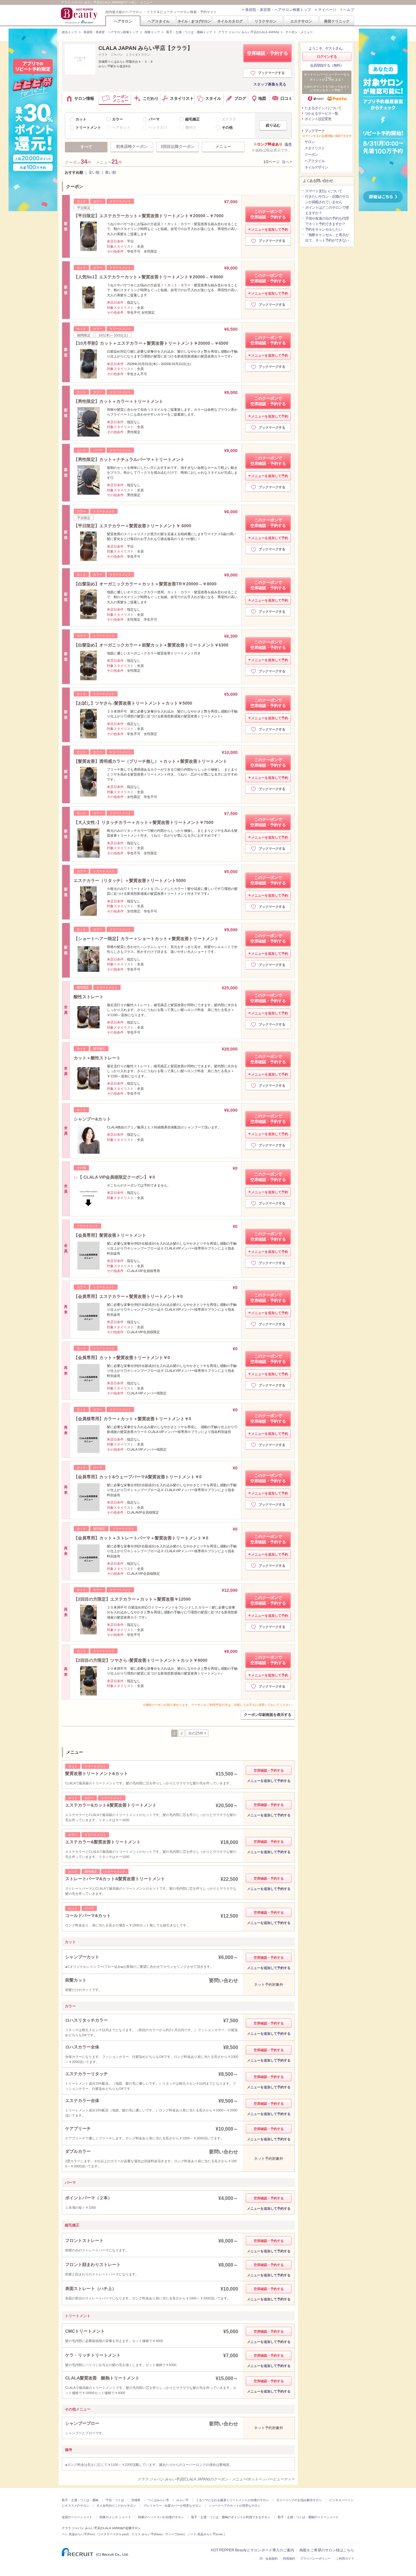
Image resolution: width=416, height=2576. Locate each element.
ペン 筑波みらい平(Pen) (78, 2534)
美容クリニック (337, 21)
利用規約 (289, 2559)
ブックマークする (271, 73)
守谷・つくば (115, 2500)
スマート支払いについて (324, 191)
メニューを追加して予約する (269, 1781)
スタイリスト (315, 148)
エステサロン (301, 21)
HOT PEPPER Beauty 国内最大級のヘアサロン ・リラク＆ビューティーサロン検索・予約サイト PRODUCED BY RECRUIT (80, 16)
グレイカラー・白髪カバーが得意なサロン (172, 2506)
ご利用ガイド (345, 2559)
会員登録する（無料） (327, 65)
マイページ (327, 10)
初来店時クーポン (132, 146)
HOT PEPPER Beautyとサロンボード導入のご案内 (252, 2550)
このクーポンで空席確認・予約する (268, 214)
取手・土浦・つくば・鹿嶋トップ (189, 32)
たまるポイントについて (323, 108)
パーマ (154, 119)
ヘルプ (349, 10)
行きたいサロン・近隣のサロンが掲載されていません (327, 199)
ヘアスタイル (159, 21)
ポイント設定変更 (318, 119)
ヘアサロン (123, 21)
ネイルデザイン (316, 167)
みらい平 (182, 2500)
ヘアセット (121, 127)
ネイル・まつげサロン (194, 21)
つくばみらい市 (158, 2500)
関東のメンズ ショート (115, 2517)
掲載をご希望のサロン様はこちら (327, 2550)
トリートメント (88, 127)
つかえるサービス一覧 (321, 113)
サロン (310, 142)
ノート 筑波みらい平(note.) (206, 2534)
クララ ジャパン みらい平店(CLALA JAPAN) (249, 32)
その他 (227, 127)
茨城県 (136, 2500)
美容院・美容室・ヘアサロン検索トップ (278, 10)
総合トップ (69, 32)
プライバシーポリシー (316, 2559)
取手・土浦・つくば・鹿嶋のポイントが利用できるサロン (231, 2517)
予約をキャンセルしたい (324, 229)
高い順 (111, 173)
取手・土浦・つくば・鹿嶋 (80, 2500)
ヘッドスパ (158, 127)
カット (81, 119)
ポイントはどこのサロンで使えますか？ (327, 210)
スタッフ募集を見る (270, 84)
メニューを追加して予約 (270, 229)
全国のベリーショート (77, 2517)
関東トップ (152, 32)
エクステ (229, 119)
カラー (118, 119)
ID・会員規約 (269, 2559)
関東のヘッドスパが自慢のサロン (161, 2517)
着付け (191, 127)
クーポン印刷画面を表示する (268, 1715)
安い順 (94, 173)
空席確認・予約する (268, 53)
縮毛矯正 (192, 119)
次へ (286, 162)
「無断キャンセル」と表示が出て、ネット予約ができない (327, 238)
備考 (288, 144)
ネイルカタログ (230, 21)
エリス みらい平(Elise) (147, 2534)
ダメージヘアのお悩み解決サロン (299, 2500)
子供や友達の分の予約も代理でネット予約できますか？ (327, 221)
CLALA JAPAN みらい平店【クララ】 (146, 48)
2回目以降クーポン (178, 146)
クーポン (311, 155)
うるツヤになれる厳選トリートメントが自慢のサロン (232, 2500)
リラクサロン (266, 21)
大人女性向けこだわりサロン (116, 2506)
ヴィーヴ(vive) (175, 2534)
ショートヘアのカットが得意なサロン (234, 2506)
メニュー (223, 146)
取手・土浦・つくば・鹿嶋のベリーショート (308, 2517)
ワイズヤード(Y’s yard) (113, 2534)
